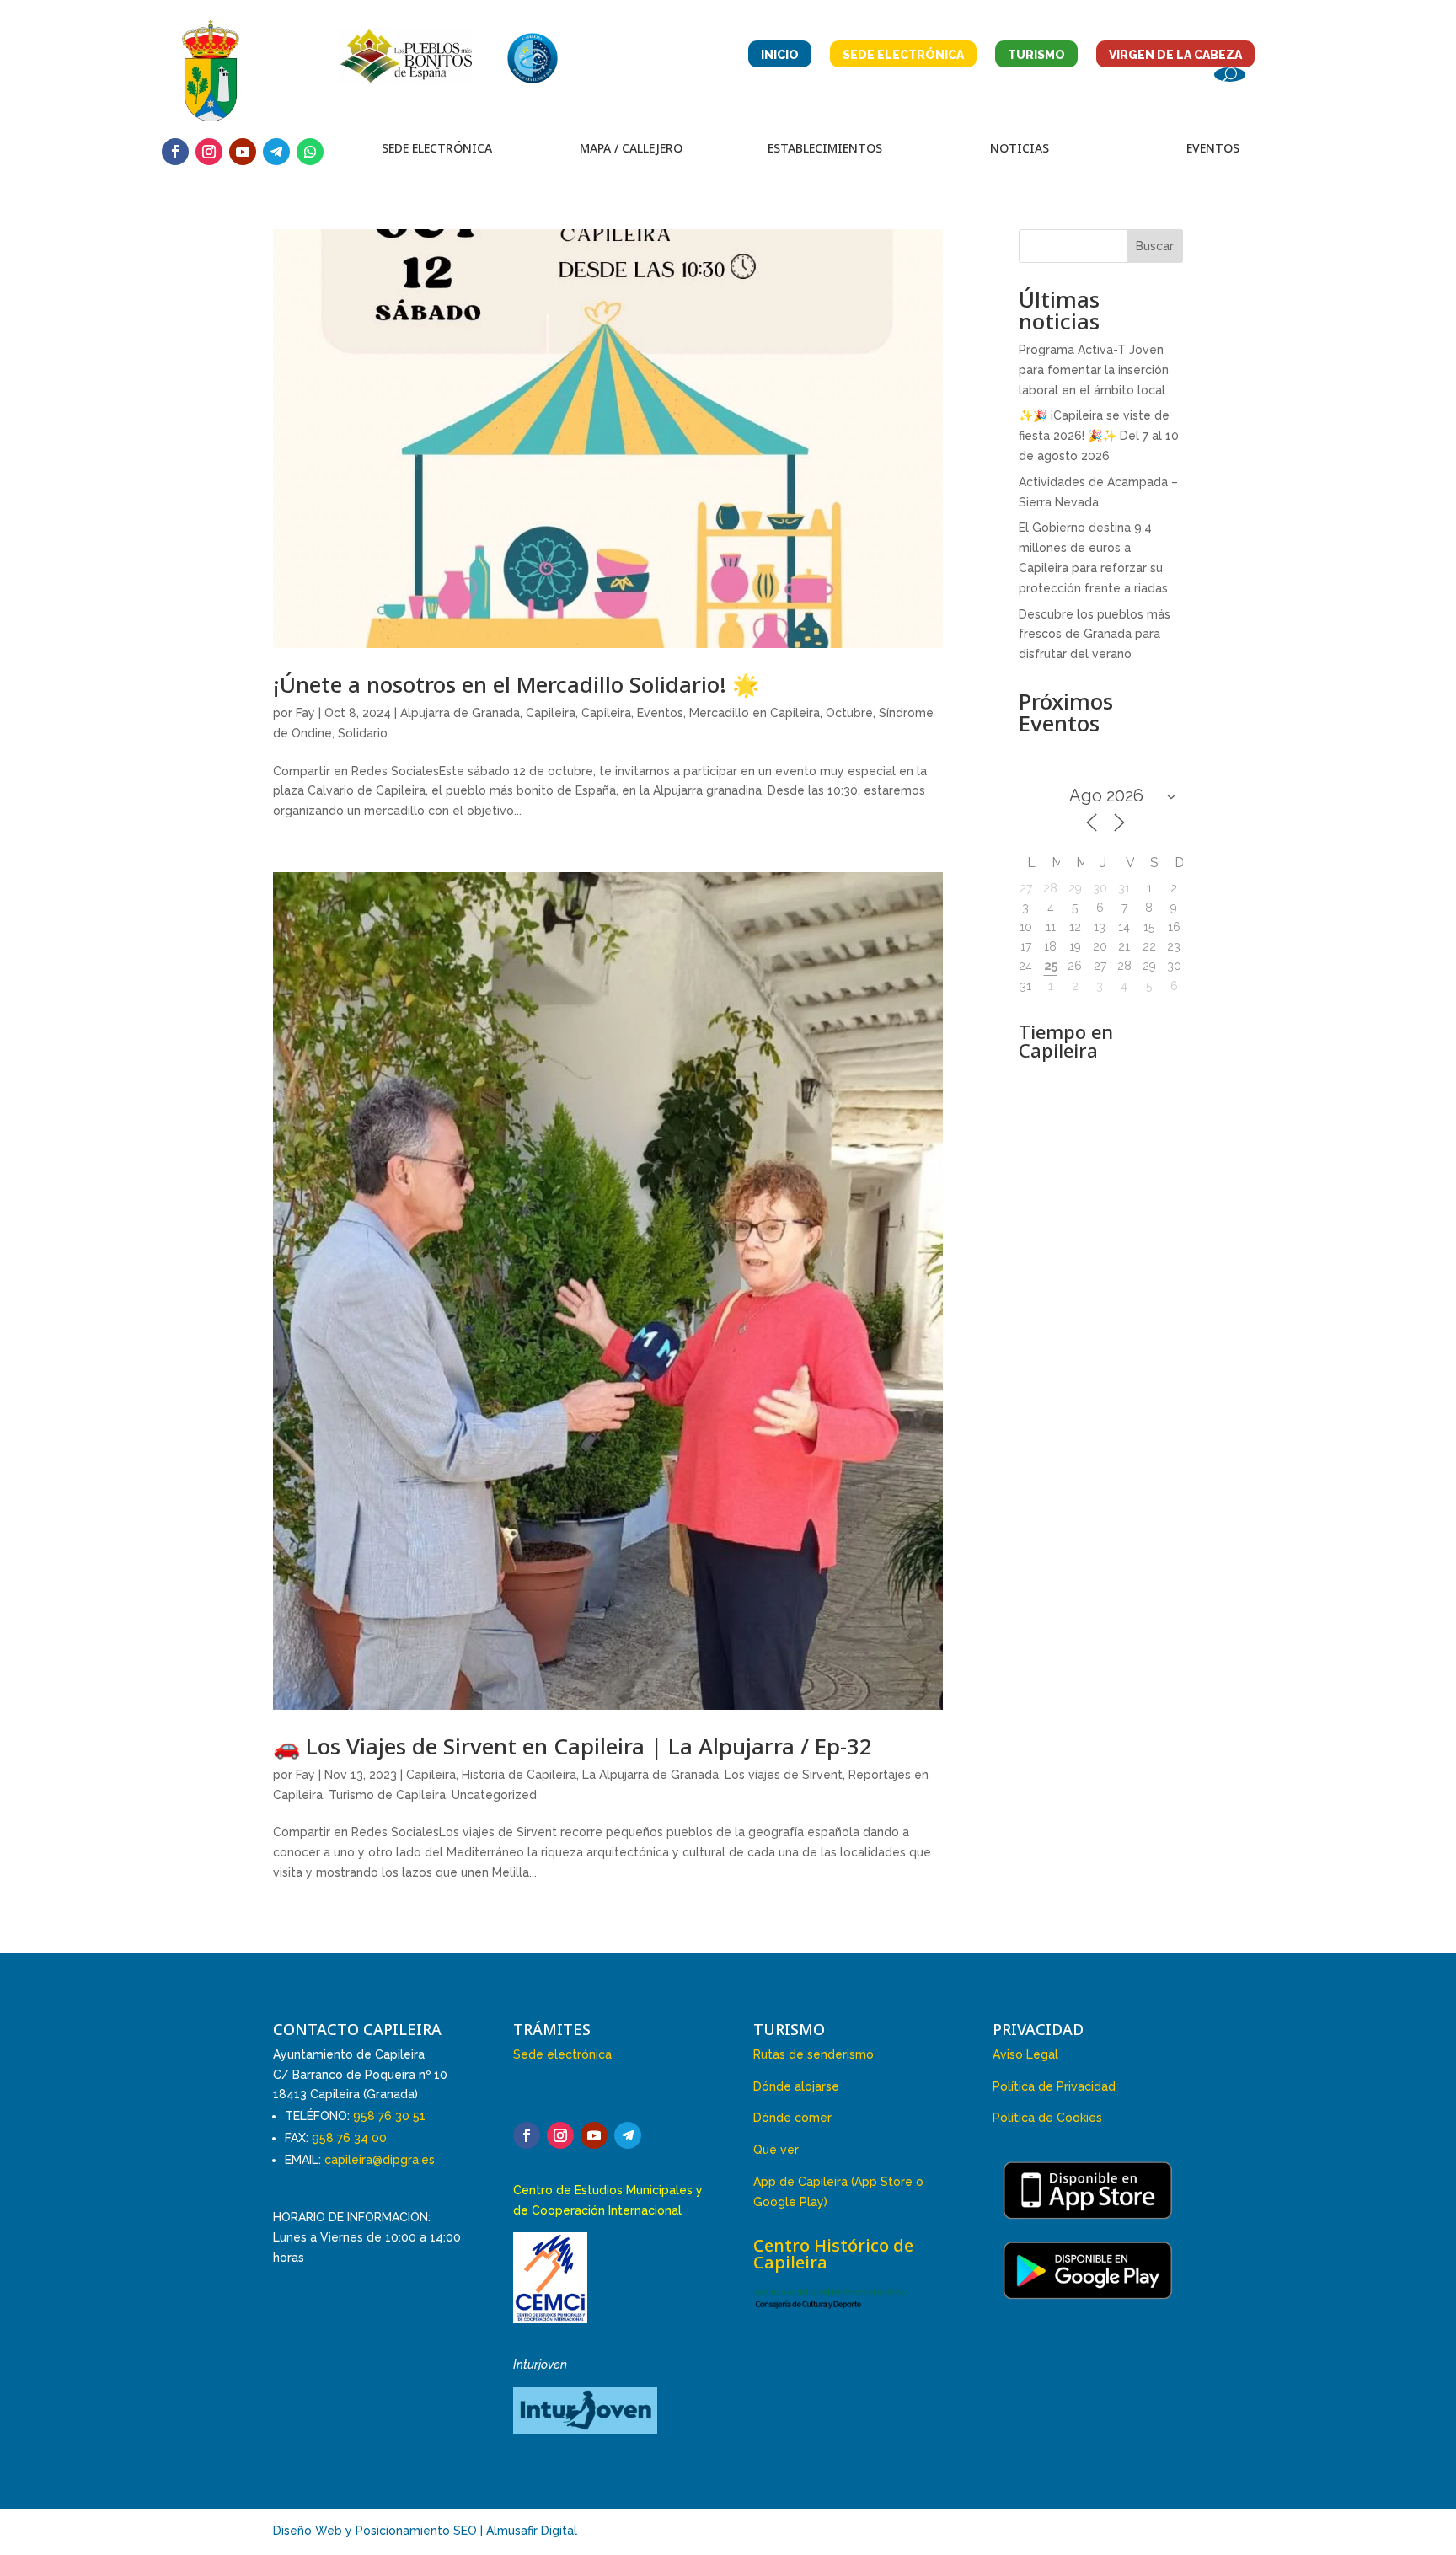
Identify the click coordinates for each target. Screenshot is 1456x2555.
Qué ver (776, 2150)
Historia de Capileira (519, 1775)
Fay (305, 713)
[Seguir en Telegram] (276, 152)
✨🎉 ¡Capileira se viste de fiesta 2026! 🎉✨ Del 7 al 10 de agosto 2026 (1099, 436)
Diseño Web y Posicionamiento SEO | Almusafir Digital (425, 2531)
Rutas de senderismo (814, 2054)
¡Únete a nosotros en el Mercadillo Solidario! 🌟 (516, 684)
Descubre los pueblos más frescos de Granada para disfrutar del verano (1095, 635)
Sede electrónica (562, 2054)
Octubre (849, 713)
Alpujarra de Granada (460, 713)
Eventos (660, 713)
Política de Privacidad (1054, 2086)
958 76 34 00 (349, 2138)
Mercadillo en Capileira (755, 713)
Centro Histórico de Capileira (833, 2254)
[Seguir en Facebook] (175, 152)
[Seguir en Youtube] (243, 152)
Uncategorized (494, 1795)
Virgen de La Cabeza (1175, 55)
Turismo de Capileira (387, 1795)
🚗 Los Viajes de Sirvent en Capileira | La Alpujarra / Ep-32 (573, 1746)
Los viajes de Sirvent (784, 1775)
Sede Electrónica (903, 55)
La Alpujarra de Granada (650, 1775)
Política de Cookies (1047, 2118)
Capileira (551, 713)
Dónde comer (792, 2118)
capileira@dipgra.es (380, 2160)
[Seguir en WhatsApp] (310, 152)
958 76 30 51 (389, 2116)
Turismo (1036, 55)
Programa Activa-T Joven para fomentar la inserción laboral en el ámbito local (1094, 370)
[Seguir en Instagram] (209, 152)
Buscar (1155, 246)
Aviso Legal (1025, 2054)
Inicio (780, 55)
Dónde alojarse (796, 2086)
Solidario (363, 733)
